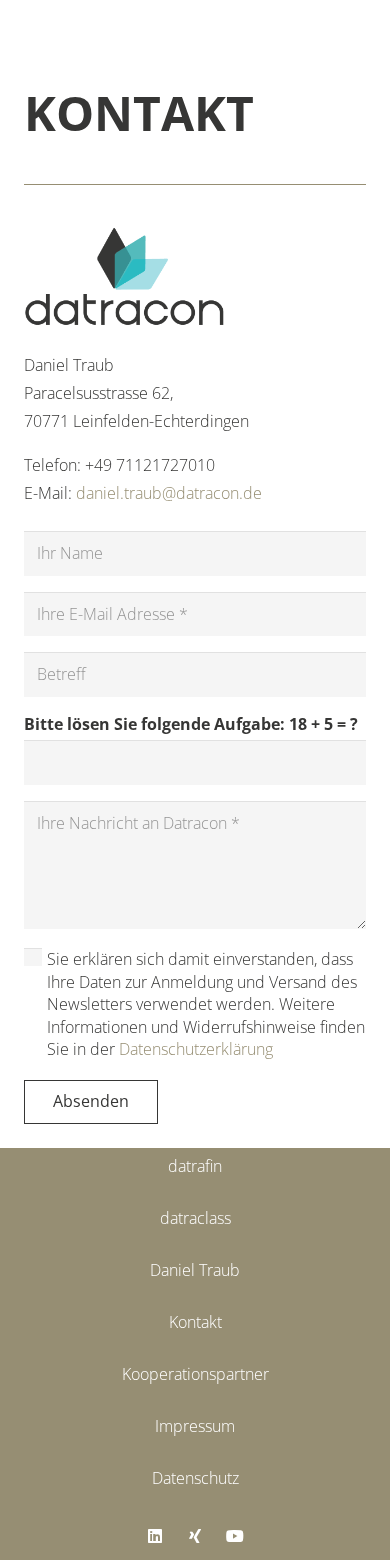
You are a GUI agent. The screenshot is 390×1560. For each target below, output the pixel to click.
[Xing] (195, 1536)
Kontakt (195, 1322)
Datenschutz (195, 1478)
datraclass (195, 1218)
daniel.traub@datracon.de (169, 493)
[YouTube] (235, 1536)
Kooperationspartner (195, 1374)
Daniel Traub (195, 1270)
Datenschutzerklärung (196, 1049)
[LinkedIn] (155, 1536)
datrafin (195, 1166)
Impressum (195, 1426)
